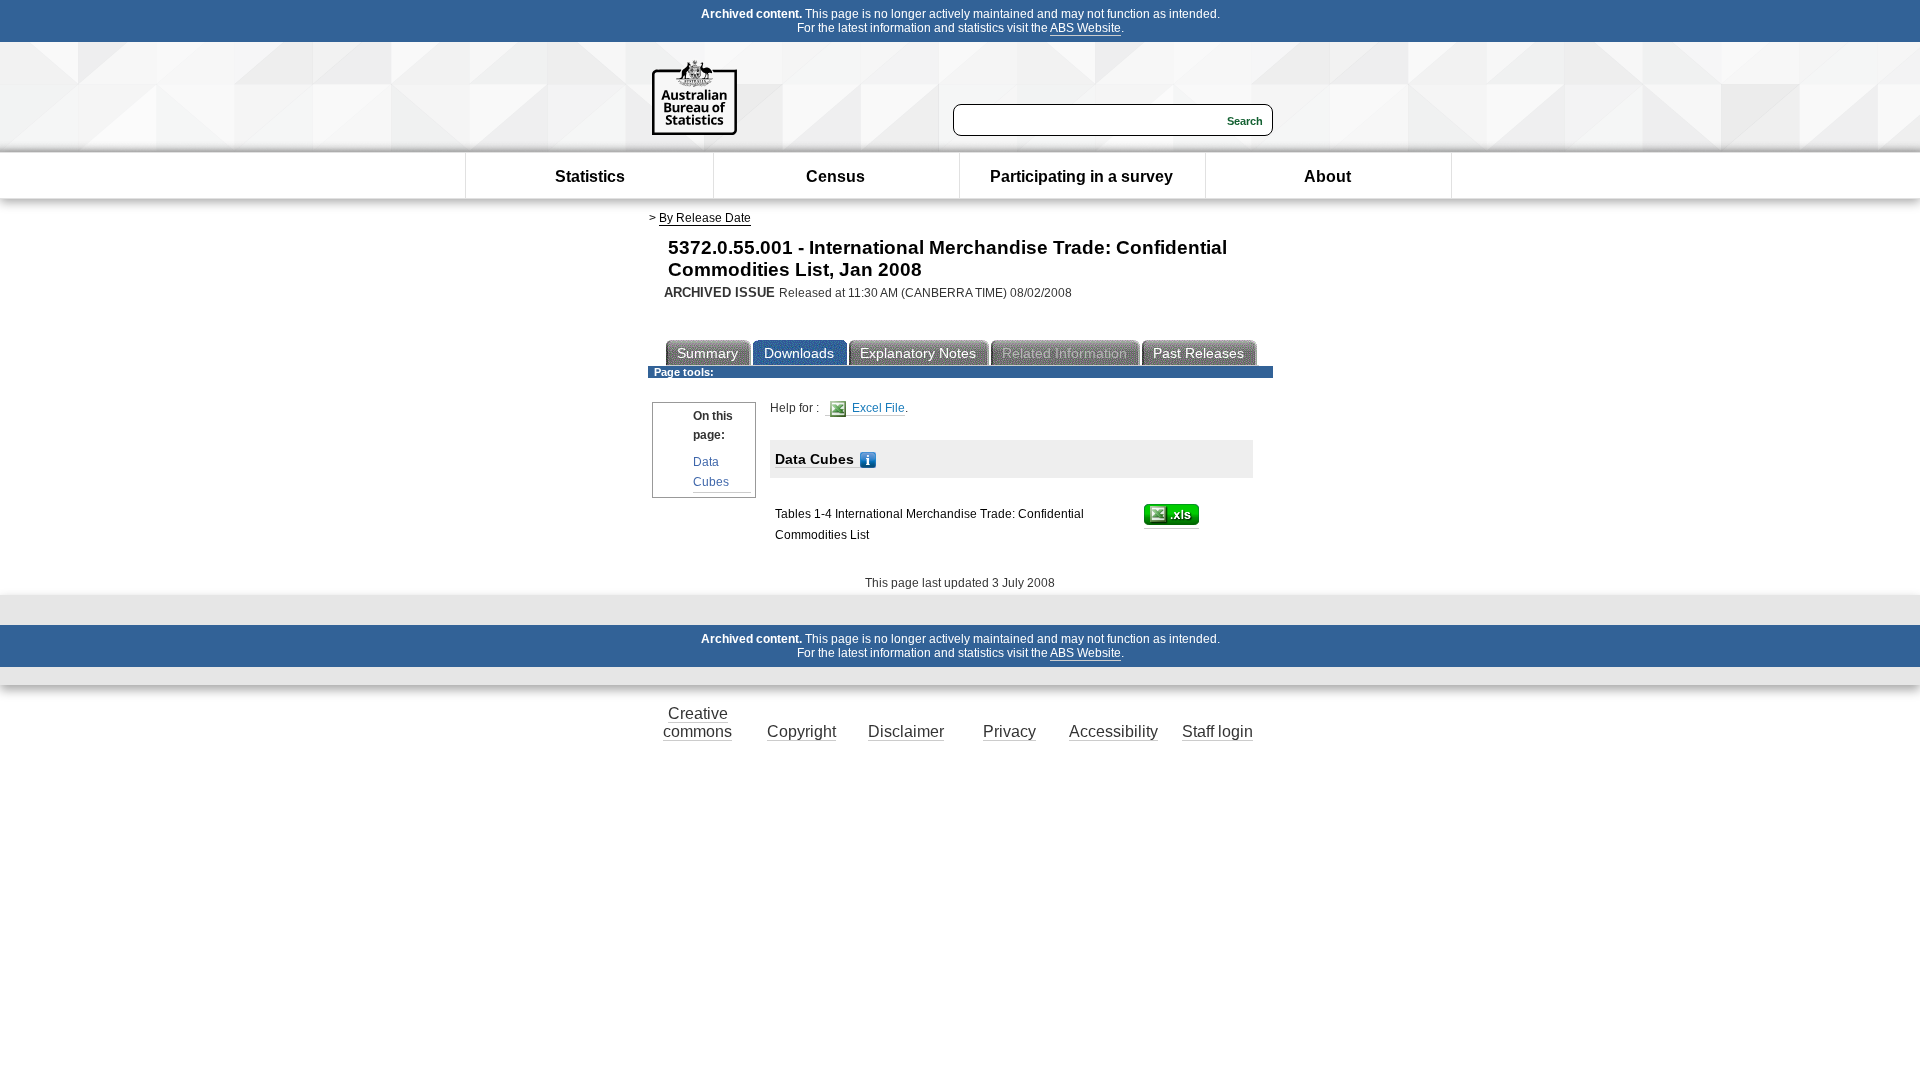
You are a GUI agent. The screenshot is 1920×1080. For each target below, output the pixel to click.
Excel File (877, 408)
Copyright (801, 731)
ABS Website (1085, 28)
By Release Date (705, 218)
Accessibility (1113, 731)
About (1327, 176)
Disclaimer (906, 731)
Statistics (590, 176)
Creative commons (697, 722)
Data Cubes (711, 471)
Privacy (1009, 731)
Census (835, 176)
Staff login (1217, 731)
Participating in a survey (1081, 176)
